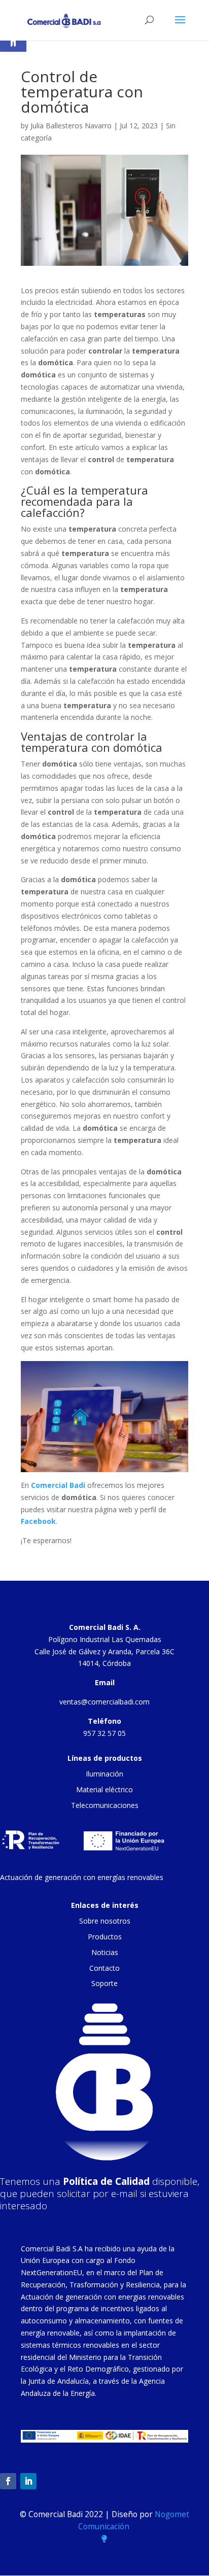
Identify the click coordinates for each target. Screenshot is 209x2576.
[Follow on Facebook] (8, 2481)
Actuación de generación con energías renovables (82, 1877)
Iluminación (104, 1774)
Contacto (104, 1968)
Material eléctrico (104, 1789)
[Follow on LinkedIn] (28, 2481)
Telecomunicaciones (105, 1805)
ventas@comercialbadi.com (104, 1702)
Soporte (104, 1983)
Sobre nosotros (105, 1921)
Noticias (105, 1952)
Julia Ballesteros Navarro (71, 126)
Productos (105, 1937)
